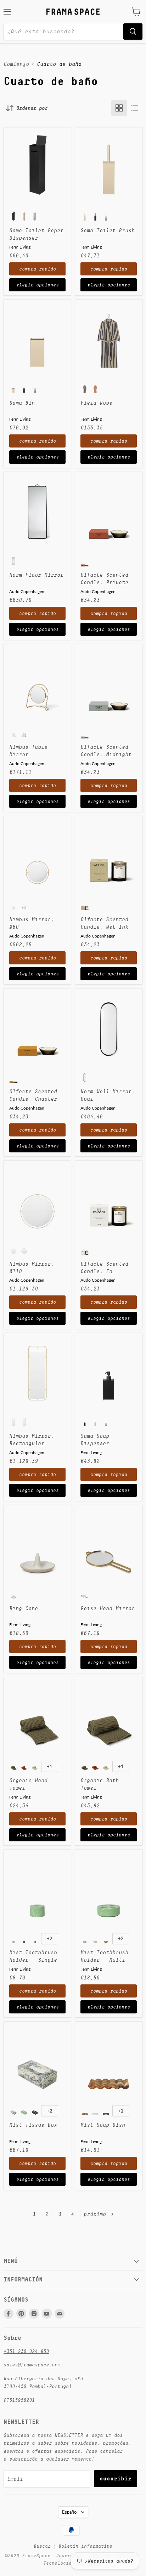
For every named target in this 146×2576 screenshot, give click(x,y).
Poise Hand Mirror (108, 1608)
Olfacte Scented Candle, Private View (104, 579)
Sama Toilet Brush (108, 230)
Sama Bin (22, 403)
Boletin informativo (85, 2546)
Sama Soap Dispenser (95, 1440)
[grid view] (119, 108)
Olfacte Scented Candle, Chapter (33, 1095)
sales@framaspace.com (32, 2365)
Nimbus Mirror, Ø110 (32, 1267)
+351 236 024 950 (26, 2351)
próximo (96, 2214)
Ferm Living (20, 247)
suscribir (116, 2478)
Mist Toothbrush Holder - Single (33, 1956)
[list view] (135, 108)
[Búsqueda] (133, 32)
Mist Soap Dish (103, 2125)
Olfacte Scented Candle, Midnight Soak (106, 751)
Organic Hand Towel (28, 1784)
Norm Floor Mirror (36, 575)
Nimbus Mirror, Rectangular (32, 1440)
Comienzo (16, 64)
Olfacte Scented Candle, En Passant (104, 1268)
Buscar (42, 2546)
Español (70, 2512)
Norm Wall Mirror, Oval (108, 1095)
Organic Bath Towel (100, 1784)
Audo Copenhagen (27, 591)
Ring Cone (24, 1608)
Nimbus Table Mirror (28, 751)
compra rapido (38, 269)
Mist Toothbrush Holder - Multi (104, 1956)
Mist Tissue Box (33, 2125)
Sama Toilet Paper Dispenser (36, 234)
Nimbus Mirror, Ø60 (32, 923)
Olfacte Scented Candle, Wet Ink (104, 923)
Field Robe (96, 403)
